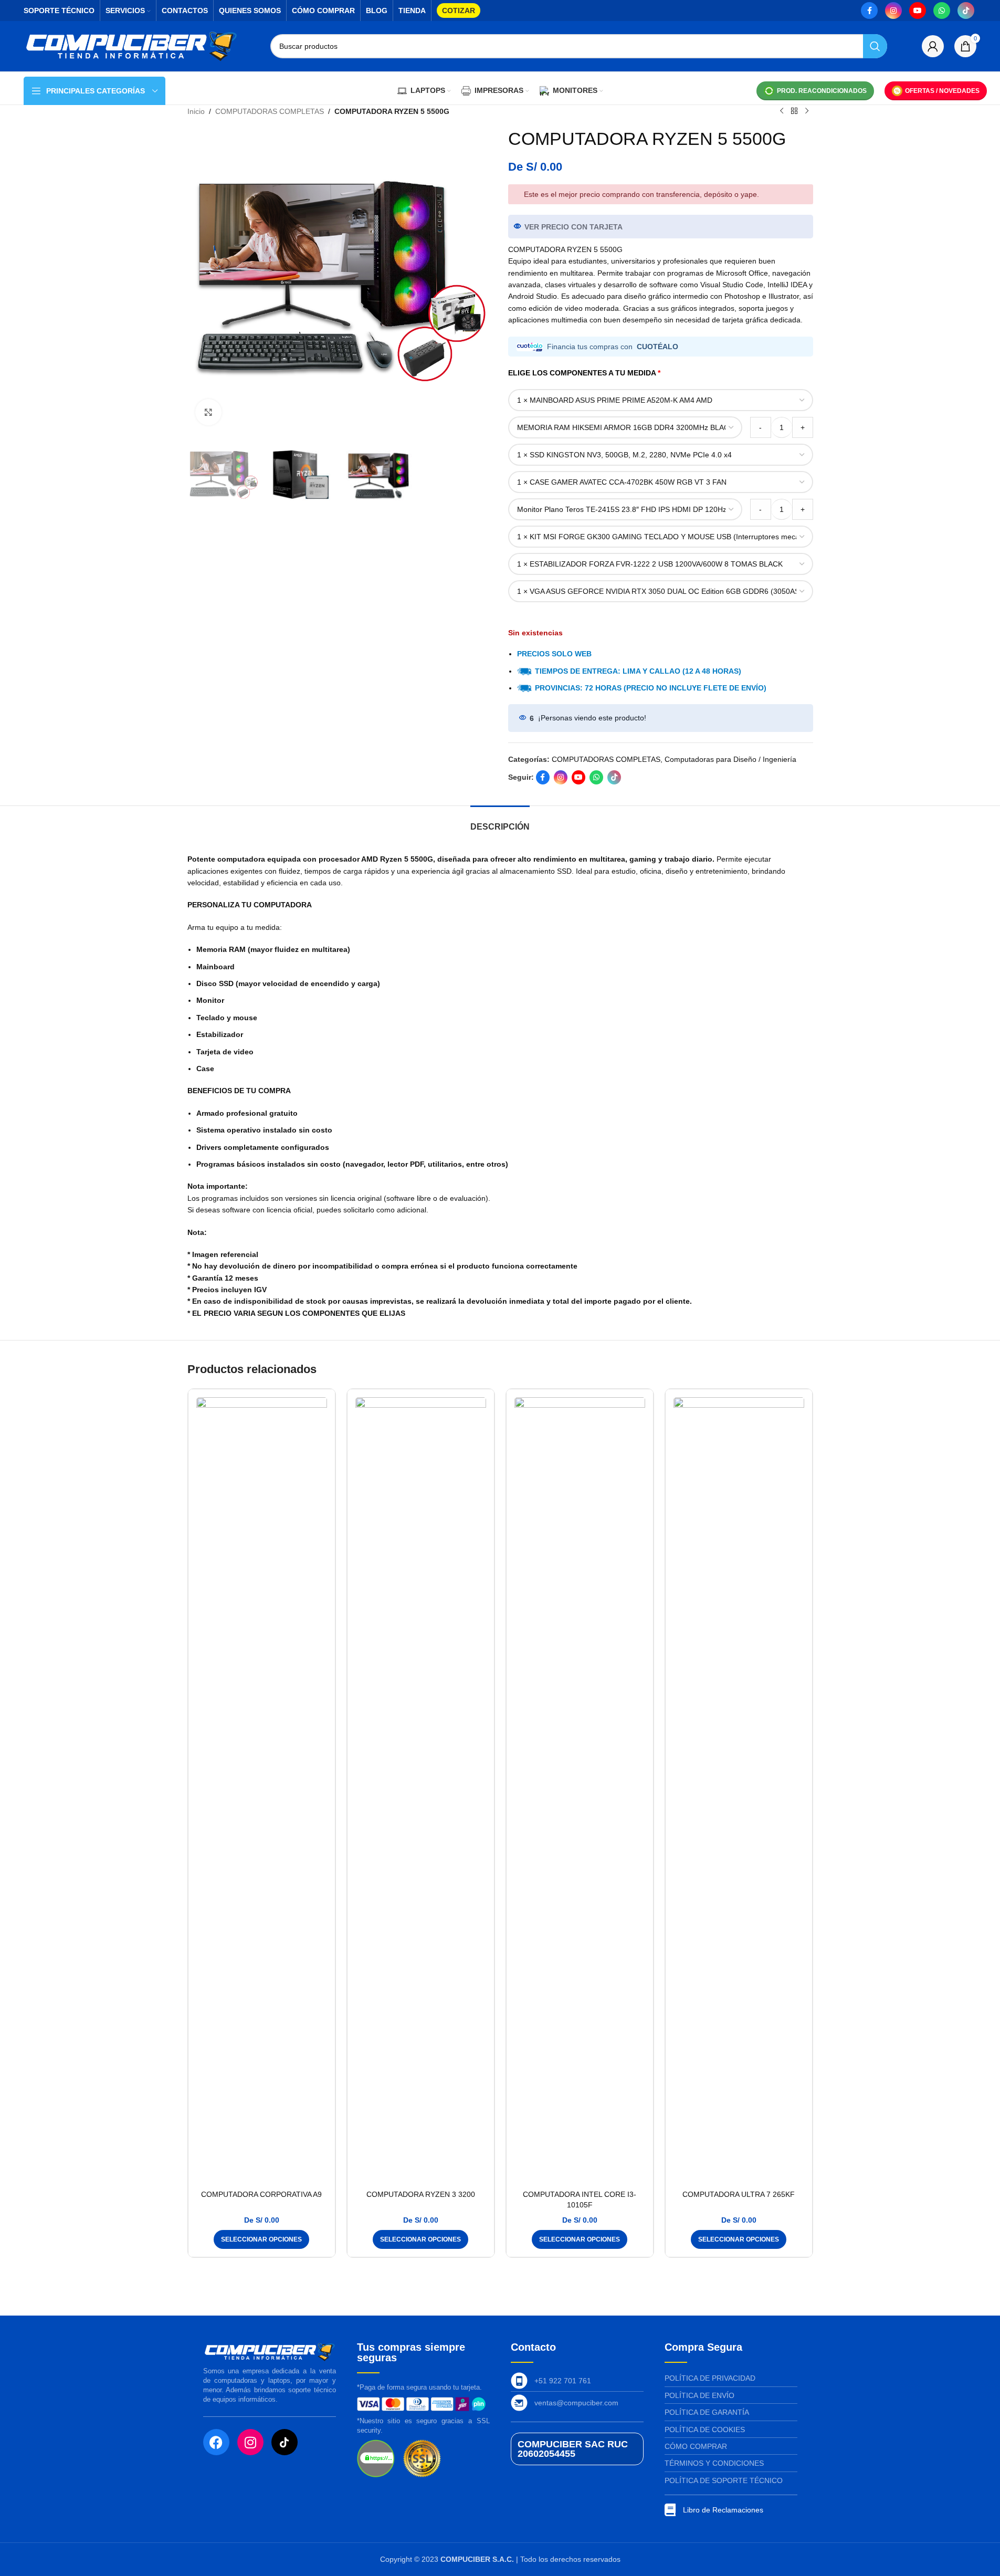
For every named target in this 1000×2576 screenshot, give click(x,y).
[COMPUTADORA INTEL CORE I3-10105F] (580, 1791)
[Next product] (807, 111)
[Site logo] (131, 46)
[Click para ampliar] (208, 412)
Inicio (196, 111)
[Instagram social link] (893, 11)
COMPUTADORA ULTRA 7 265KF (739, 2194)
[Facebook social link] (869, 11)
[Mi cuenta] (933, 46)
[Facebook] (216, 2442)
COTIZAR (459, 11)
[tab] (500, 821)
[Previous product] (782, 111)
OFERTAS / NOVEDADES (942, 91)
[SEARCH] (875, 46)
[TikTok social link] (966, 11)
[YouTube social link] (918, 11)
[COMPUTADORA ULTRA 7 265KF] (739, 1791)
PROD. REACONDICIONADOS (822, 91)
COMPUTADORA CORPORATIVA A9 (261, 2194)
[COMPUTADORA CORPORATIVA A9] (262, 1791)
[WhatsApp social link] (942, 11)
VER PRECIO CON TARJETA (573, 227)
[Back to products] (794, 111)
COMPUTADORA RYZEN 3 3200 (421, 2194)
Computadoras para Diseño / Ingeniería (730, 759)
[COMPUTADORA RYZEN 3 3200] (421, 1791)
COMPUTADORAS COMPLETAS (270, 111)
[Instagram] (250, 2442)
